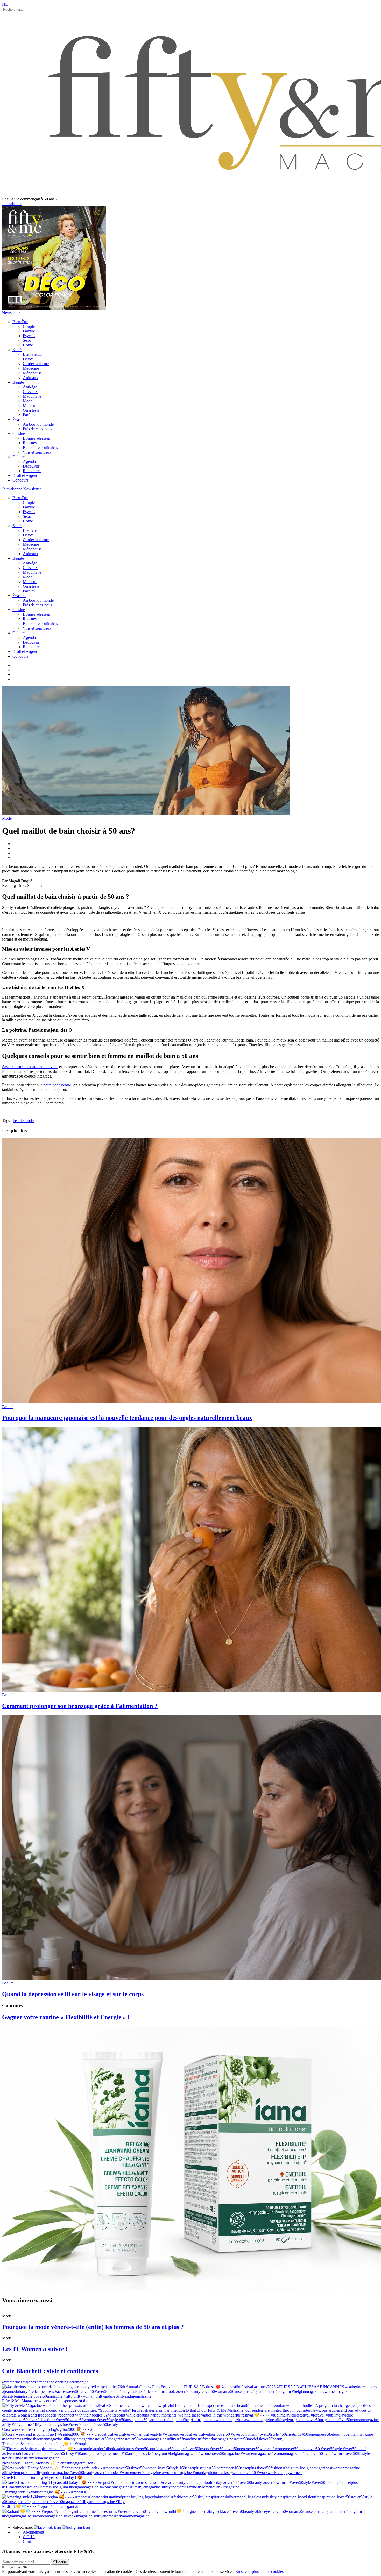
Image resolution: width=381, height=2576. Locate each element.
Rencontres (32, 471)
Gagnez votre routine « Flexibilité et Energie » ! (66, 2017)
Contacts (30, 2541)
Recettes (30, 443)
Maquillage (32, 396)
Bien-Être (20, 322)
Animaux (30, 378)
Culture (19, 457)
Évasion (19, 420)
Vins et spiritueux (37, 452)
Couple (29, 326)
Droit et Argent (25, 475)
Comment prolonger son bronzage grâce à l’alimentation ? (80, 1706)
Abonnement (33, 2532)
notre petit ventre (57, 1085)
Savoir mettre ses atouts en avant (30, 1067)
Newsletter (11, 313)
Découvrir (31, 466)
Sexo (27, 340)
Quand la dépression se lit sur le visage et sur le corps (73, 1994)
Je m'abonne (12, 204)
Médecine (31, 368)
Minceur (30, 406)
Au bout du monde (38, 424)
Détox (28, 359)
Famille (29, 331)
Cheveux (30, 392)
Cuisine (19, 434)
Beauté (18, 382)
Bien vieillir (32, 354)
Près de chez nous (37, 429)
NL (5, 4)
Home (28, 345)
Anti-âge (30, 387)
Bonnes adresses (36, 438)
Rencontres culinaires (40, 447)
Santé (17, 350)
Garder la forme (36, 364)
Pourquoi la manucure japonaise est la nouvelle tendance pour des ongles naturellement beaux (127, 1418)
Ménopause (32, 373)
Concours (20, 480)
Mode (28, 401)
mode (29, 1121)
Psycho (29, 336)
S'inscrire (60, 2562)
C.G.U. (29, 2537)
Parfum (29, 415)
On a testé (31, 410)
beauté (19, 1121)
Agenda (29, 461)
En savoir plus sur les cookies (259, 2571)
